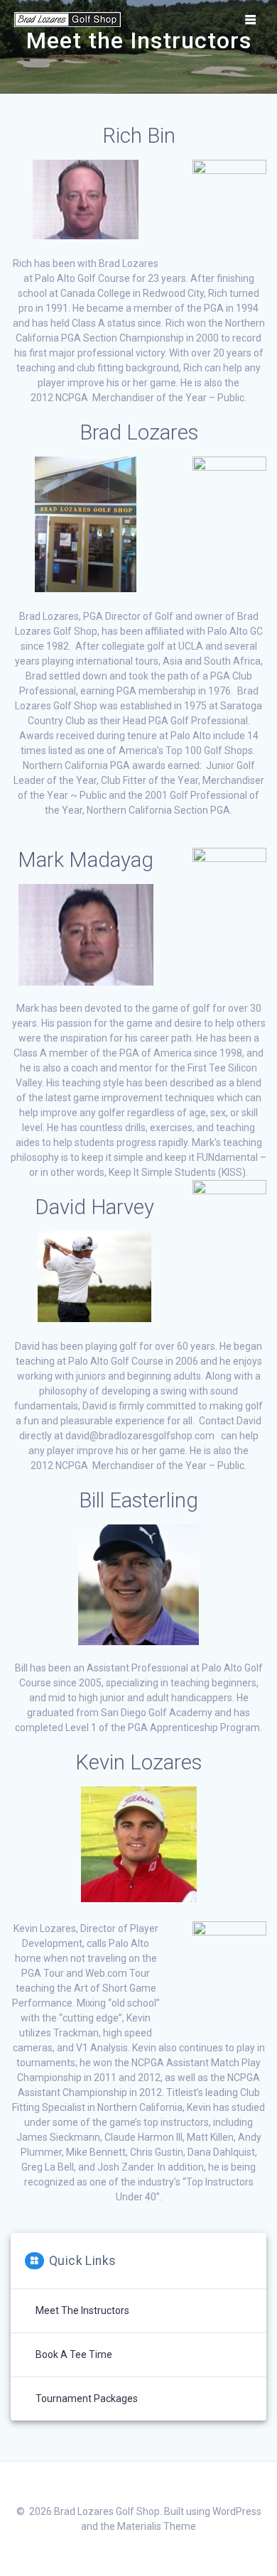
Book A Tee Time (74, 2354)
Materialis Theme (157, 2526)
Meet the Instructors (82, 2310)
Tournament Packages (87, 2398)
